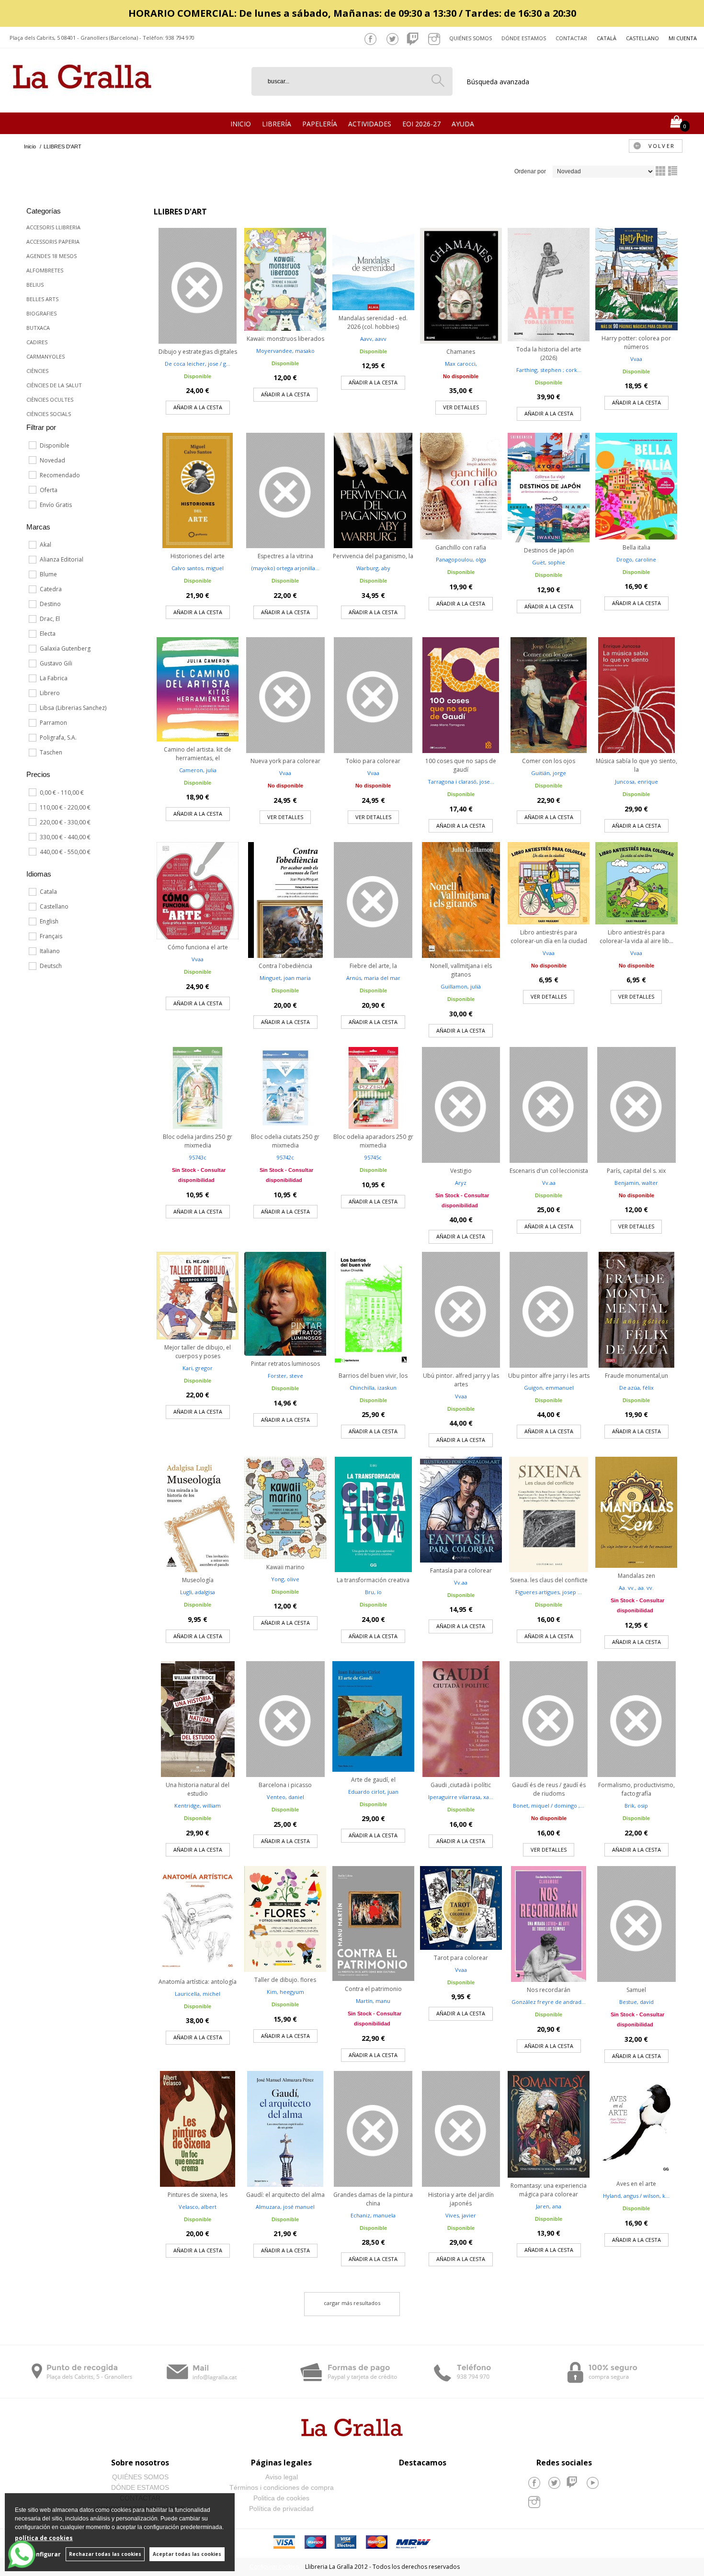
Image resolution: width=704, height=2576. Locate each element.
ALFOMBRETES (45, 270)
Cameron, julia (198, 770)
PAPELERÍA (320, 124)
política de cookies (44, 2538)
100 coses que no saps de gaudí (461, 765)
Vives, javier (461, 2215)
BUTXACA (38, 328)
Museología (198, 1580)
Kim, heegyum (285, 1992)
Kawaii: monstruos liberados (285, 339)
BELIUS (35, 285)
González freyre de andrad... (549, 2002)
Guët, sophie (549, 562)
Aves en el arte (636, 2184)
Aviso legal (282, 2477)
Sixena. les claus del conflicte (549, 1580)
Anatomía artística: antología (198, 1982)
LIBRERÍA (277, 124)
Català (607, 38)
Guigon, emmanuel (549, 1388)
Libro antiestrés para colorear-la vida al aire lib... (636, 937)
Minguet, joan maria (285, 978)
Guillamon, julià (461, 986)
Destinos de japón (549, 550)
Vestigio (461, 1171)
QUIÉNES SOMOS (140, 2477)
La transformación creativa (373, 1580)
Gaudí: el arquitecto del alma (285, 2195)
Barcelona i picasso (285, 1785)
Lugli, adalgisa (198, 1592)
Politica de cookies (281, 2498)
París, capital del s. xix (636, 1171)
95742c (285, 1157)
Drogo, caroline (636, 559)
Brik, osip (636, 1805)
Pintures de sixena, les (198, 2195)
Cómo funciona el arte (198, 947)
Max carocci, (461, 364)
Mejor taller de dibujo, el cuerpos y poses (198, 1352)
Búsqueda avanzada (498, 82)
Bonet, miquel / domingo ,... (549, 1805)
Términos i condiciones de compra (282, 2487)
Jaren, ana (549, 2206)
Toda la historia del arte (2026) (549, 354)
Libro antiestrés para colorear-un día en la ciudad (549, 937)
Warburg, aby (373, 568)
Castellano (642, 38)
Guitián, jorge (549, 773)
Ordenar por (530, 171)
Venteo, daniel (285, 1797)
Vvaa (636, 359)
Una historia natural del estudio (198, 1789)
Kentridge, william (198, 1805)
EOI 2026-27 (421, 124)
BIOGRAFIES (41, 313)
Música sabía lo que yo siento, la (636, 765)
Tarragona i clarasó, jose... (461, 782)
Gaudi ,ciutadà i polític (461, 1785)
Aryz (461, 1183)
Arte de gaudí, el (373, 1780)
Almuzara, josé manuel (285, 2207)
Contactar (571, 38)
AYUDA (463, 124)
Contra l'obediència (285, 966)
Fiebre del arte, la (373, 966)
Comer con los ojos (549, 761)
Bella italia (636, 547)
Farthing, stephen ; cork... (549, 370)
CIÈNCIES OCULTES (50, 399)
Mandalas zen (636, 1576)
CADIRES (37, 342)
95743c (198, 1157)
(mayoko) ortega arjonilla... (285, 568)
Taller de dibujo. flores (285, 1980)
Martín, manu (373, 2001)
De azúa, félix (636, 1388)
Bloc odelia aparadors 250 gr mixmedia (373, 1141)
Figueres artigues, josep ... (549, 1592)
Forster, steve (285, 1376)
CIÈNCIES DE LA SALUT (54, 385)
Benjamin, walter (636, 1183)
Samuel (636, 1990)
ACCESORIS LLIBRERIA (53, 227)
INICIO (241, 124)
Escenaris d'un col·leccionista (549, 1171)
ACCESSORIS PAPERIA (53, 242)
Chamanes (461, 352)
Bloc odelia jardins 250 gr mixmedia (198, 1141)
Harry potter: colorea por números (636, 343)
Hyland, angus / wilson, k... (636, 2196)
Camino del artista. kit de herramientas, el (198, 754)
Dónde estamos (524, 38)
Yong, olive (285, 1579)
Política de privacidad (281, 2509)
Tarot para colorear (461, 1958)
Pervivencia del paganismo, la (373, 556)
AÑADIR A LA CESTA (198, 407)
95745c (373, 1157)
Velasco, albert (198, 2207)
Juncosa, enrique (636, 782)
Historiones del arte (198, 556)
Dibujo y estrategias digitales (198, 352)
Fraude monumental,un (636, 1376)
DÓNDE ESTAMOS (140, 2487)
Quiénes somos (471, 38)
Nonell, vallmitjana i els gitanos (461, 970)
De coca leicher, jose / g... (198, 364)
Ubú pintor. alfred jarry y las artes (461, 1380)
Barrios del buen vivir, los (373, 1376)
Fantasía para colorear (461, 1570)
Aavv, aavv (373, 339)
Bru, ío (373, 1592)
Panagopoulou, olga (461, 559)
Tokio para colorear (373, 761)
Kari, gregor (198, 1368)
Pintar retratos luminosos (285, 1364)
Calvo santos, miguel (198, 568)
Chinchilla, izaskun (373, 1388)
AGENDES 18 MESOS (51, 256)
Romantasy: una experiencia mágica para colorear (549, 2190)
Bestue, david (636, 2002)
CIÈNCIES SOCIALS (49, 414)
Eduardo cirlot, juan (373, 1792)
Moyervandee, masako (285, 351)
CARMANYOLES (45, 356)
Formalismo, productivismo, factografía (636, 1789)
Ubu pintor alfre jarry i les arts (549, 1376)
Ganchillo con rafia (461, 547)
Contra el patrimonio (373, 1989)
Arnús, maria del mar (373, 978)
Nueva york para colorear (285, 761)
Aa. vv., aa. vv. (636, 1588)
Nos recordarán (549, 1990)
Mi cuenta (683, 38)
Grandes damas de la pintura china (373, 2199)
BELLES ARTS (42, 299)
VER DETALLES (461, 407)
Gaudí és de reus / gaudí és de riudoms (549, 1789)
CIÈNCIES (37, 371)
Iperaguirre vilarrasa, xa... (461, 1797)
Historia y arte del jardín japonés (461, 2199)
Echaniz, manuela (373, 2215)
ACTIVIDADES (370, 124)
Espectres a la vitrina (285, 556)
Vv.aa (549, 1183)
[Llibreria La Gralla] (82, 101)
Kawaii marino (285, 1567)
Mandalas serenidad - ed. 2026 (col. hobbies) (373, 322)
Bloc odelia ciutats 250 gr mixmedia (285, 1141)
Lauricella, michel (198, 1994)
